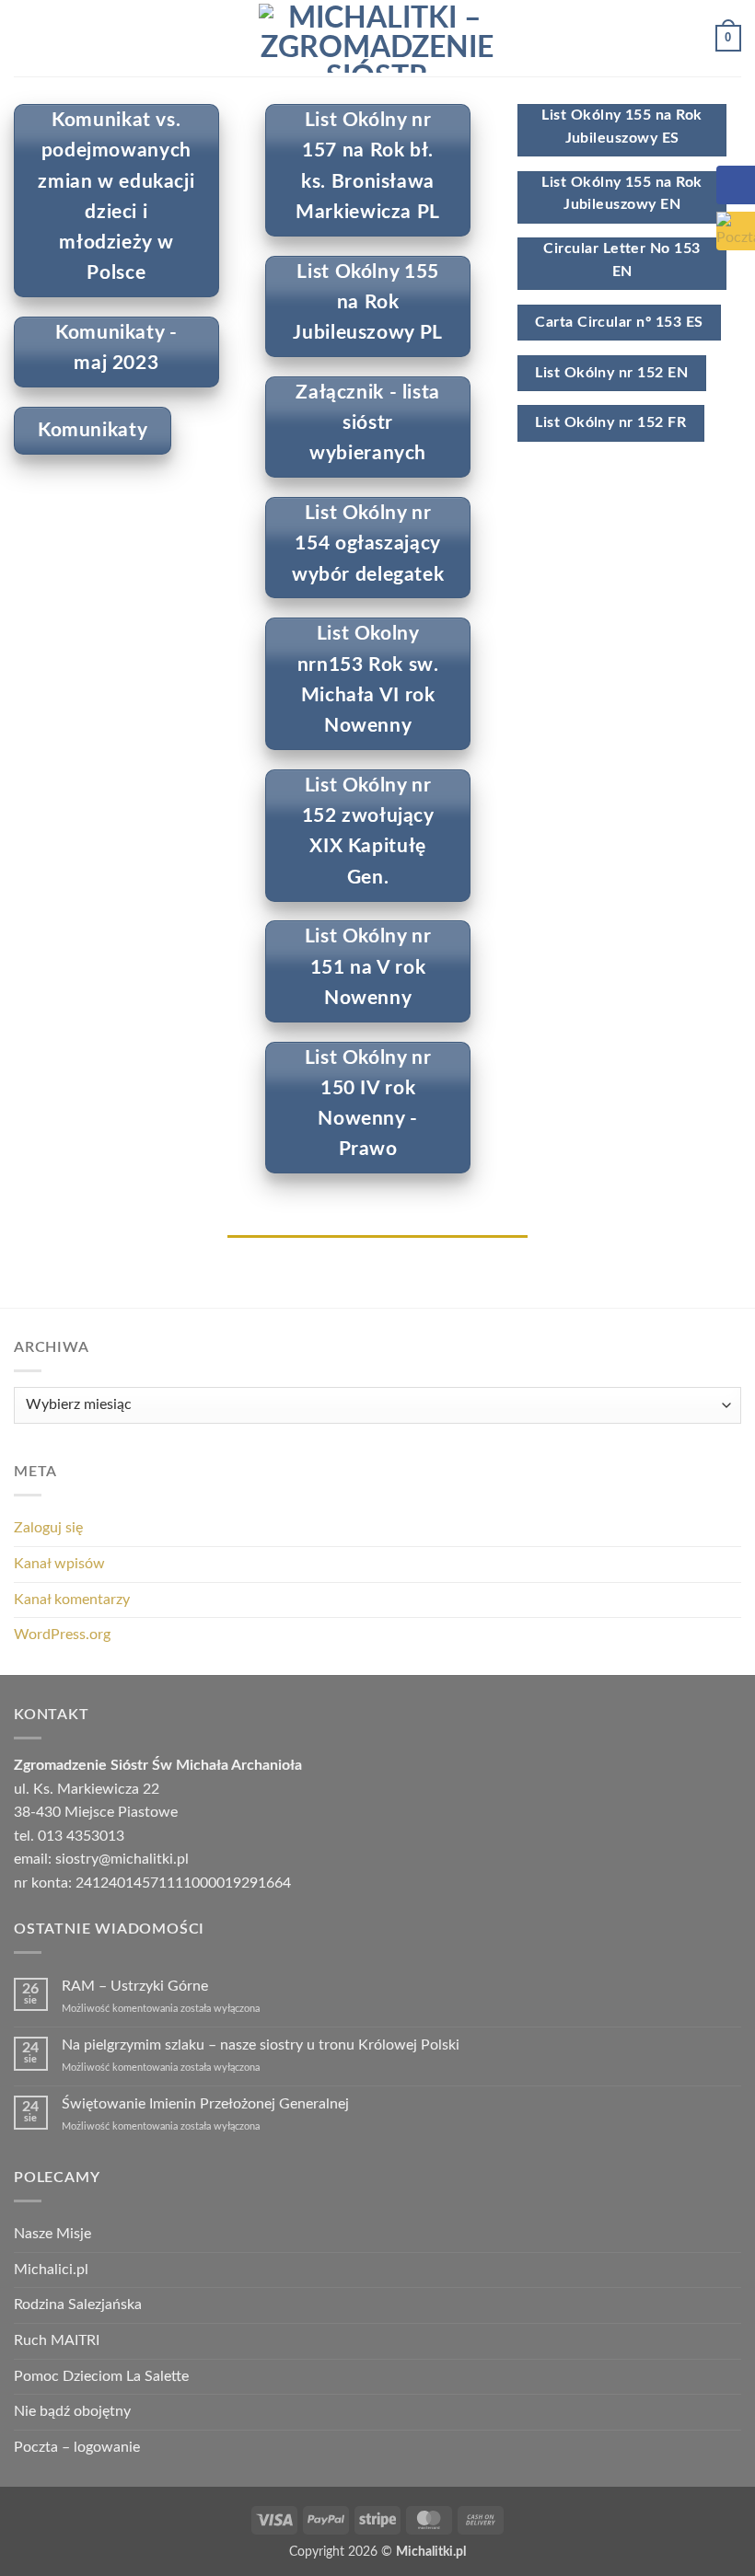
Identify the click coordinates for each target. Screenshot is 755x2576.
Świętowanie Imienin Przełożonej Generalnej (205, 2104)
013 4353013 (81, 1836)
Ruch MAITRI (57, 2340)
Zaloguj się (48, 1528)
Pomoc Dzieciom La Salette (101, 2376)
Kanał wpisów (59, 1564)
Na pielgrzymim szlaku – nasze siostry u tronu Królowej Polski (261, 2045)
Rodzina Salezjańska (78, 2305)
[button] (25, 38)
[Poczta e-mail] (736, 231)
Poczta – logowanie (77, 2447)
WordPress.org (62, 1635)
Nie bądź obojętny (72, 2411)
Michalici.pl (51, 2270)
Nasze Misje (52, 2234)
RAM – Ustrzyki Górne (135, 1986)
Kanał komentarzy (72, 1600)
